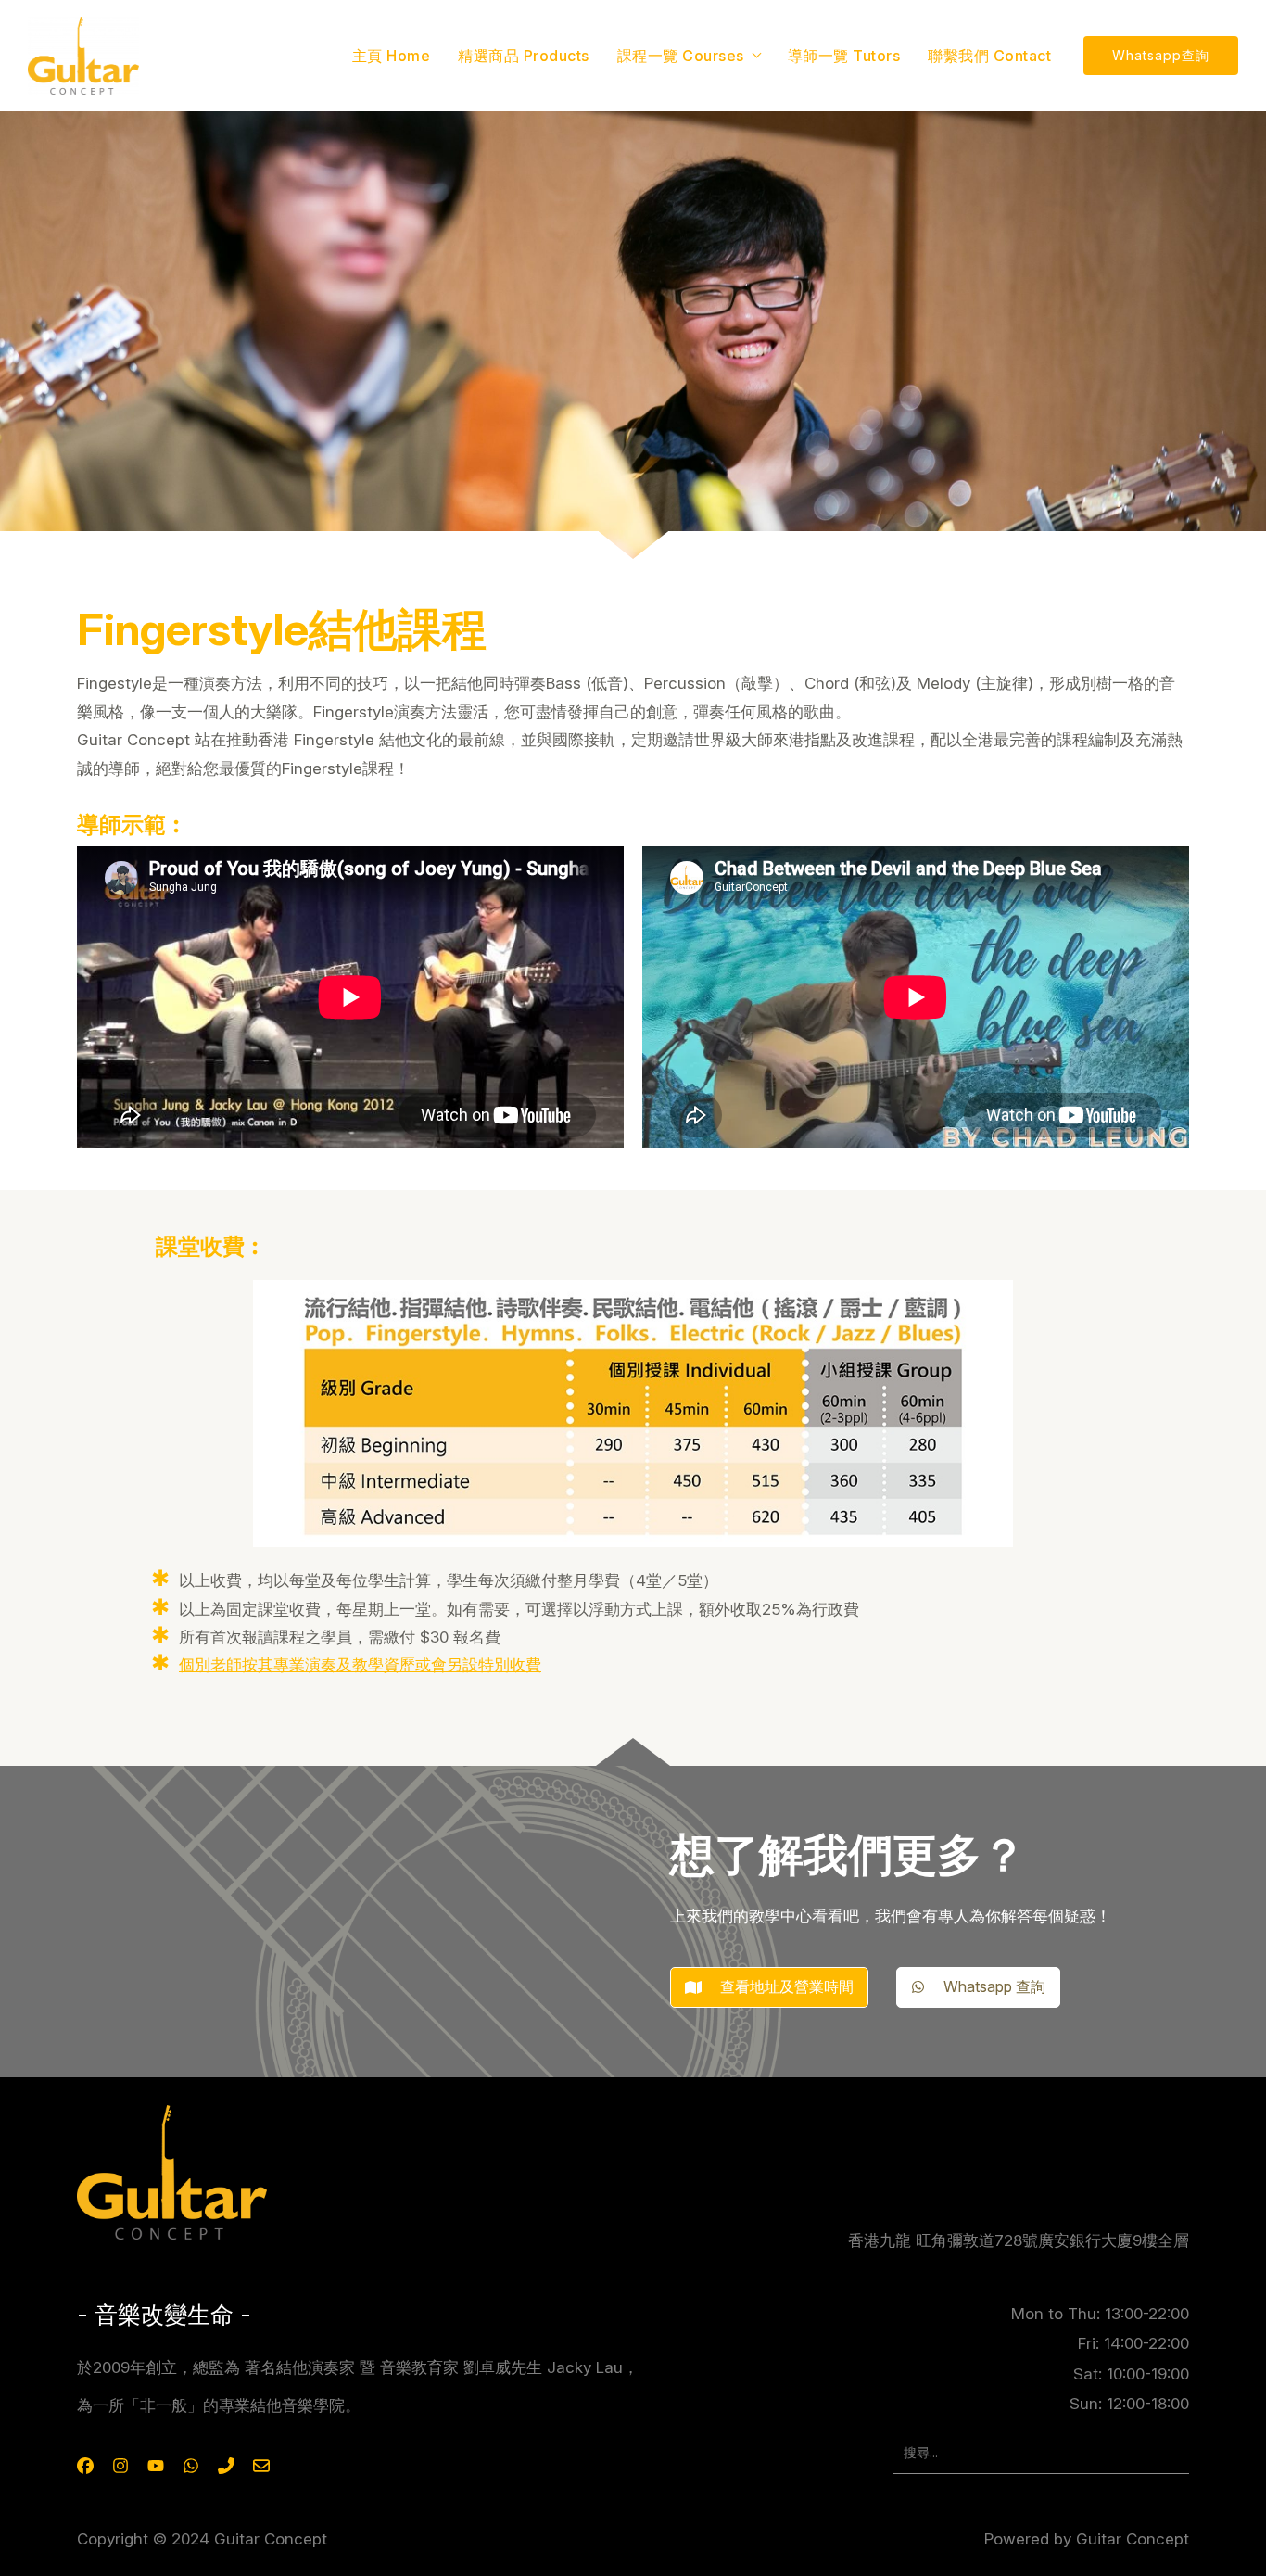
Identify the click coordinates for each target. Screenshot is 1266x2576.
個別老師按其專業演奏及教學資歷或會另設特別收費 (360, 1665)
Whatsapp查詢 (1161, 55)
